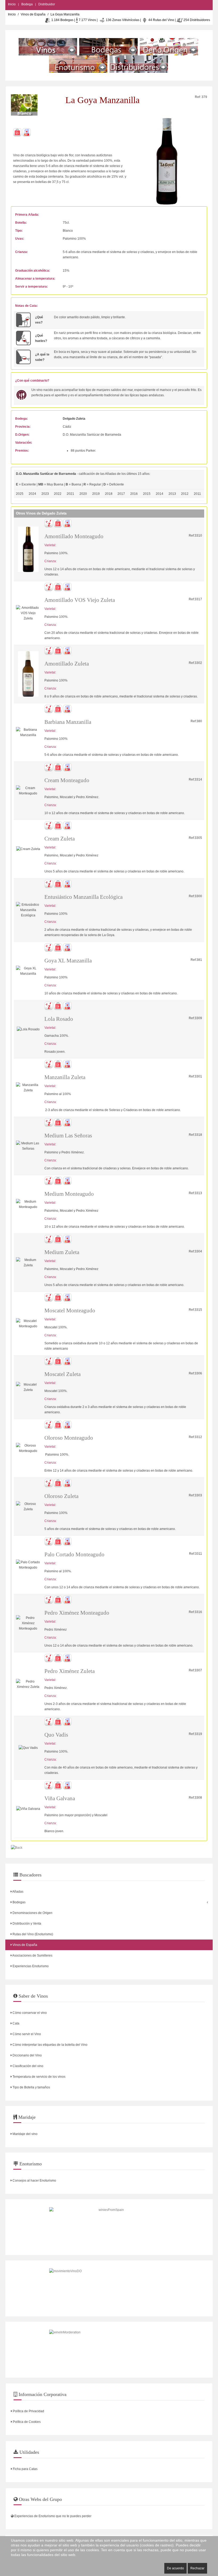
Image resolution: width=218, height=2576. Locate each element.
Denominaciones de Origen (32, 1913)
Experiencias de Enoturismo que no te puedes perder (53, 2516)
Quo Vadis (56, 1735)
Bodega (27, 4)
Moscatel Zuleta (62, 1374)
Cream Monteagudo (67, 780)
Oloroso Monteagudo (69, 1438)
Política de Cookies (26, 2422)
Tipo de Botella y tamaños (31, 2087)
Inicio (12, 4)
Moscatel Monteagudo (70, 1311)
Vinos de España (33, 14)
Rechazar (197, 2568)
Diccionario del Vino (27, 2055)
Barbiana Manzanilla (68, 722)
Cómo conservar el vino (29, 2013)
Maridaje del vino (25, 2134)
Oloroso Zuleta (61, 1496)
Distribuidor (47, 4)
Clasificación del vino (28, 2066)
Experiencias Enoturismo (30, 1966)
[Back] (17, 1848)
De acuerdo (175, 2568)
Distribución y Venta (26, 1924)
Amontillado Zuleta (67, 664)
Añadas (18, 1892)
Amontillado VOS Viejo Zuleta (80, 600)
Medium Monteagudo (69, 1194)
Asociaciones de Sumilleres (32, 1956)
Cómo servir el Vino (26, 2034)
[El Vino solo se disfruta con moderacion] (109, 2350)
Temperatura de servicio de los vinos (39, 2077)
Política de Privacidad (28, 2411)
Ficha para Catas (25, 2469)
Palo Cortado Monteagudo (74, 1554)
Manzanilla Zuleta (65, 1077)
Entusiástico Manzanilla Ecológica (83, 897)
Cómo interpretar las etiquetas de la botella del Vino (50, 2045)
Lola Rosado (59, 1019)
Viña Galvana (60, 1798)
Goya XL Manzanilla (68, 961)
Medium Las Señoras (68, 1136)
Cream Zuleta (60, 839)
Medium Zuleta (62, 1252)
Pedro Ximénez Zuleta (70, 1671)
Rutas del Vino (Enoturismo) (32, 1934)
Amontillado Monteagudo (74, 536)
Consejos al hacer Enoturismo (34, 2181)
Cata (16, 2023)
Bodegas (19, 1902)
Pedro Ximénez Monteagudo (77, 1613)
